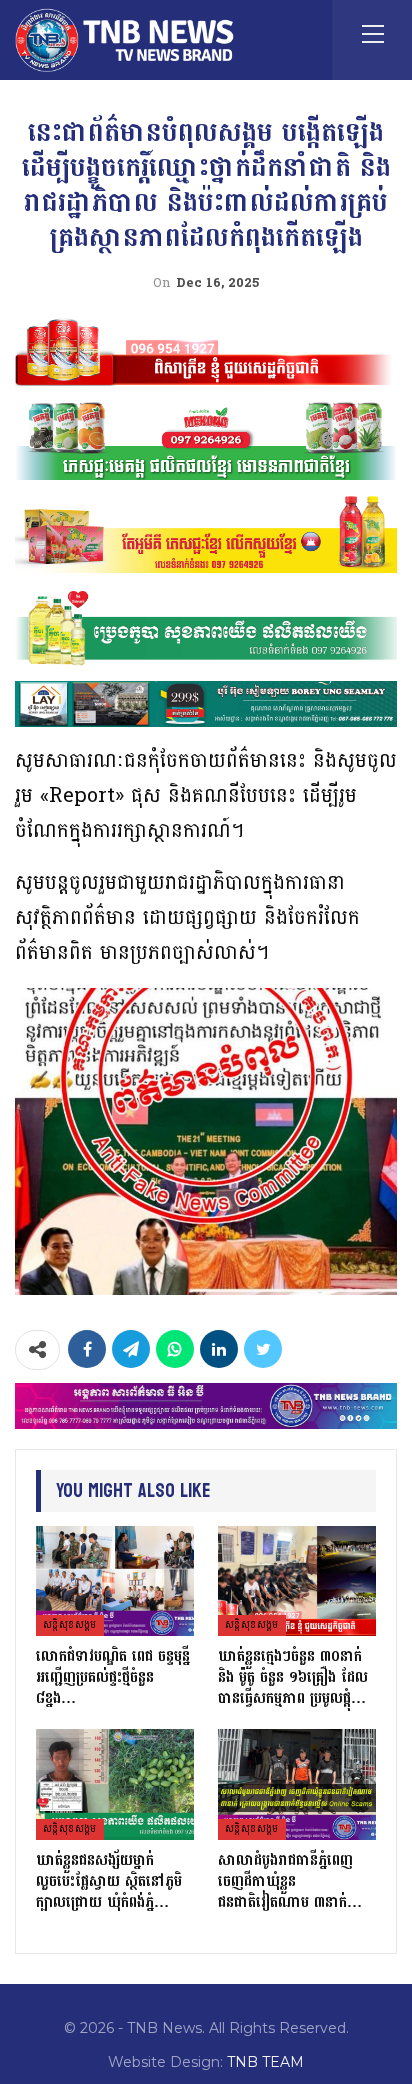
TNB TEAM (265, 2062)
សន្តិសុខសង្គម (70, 1625)
